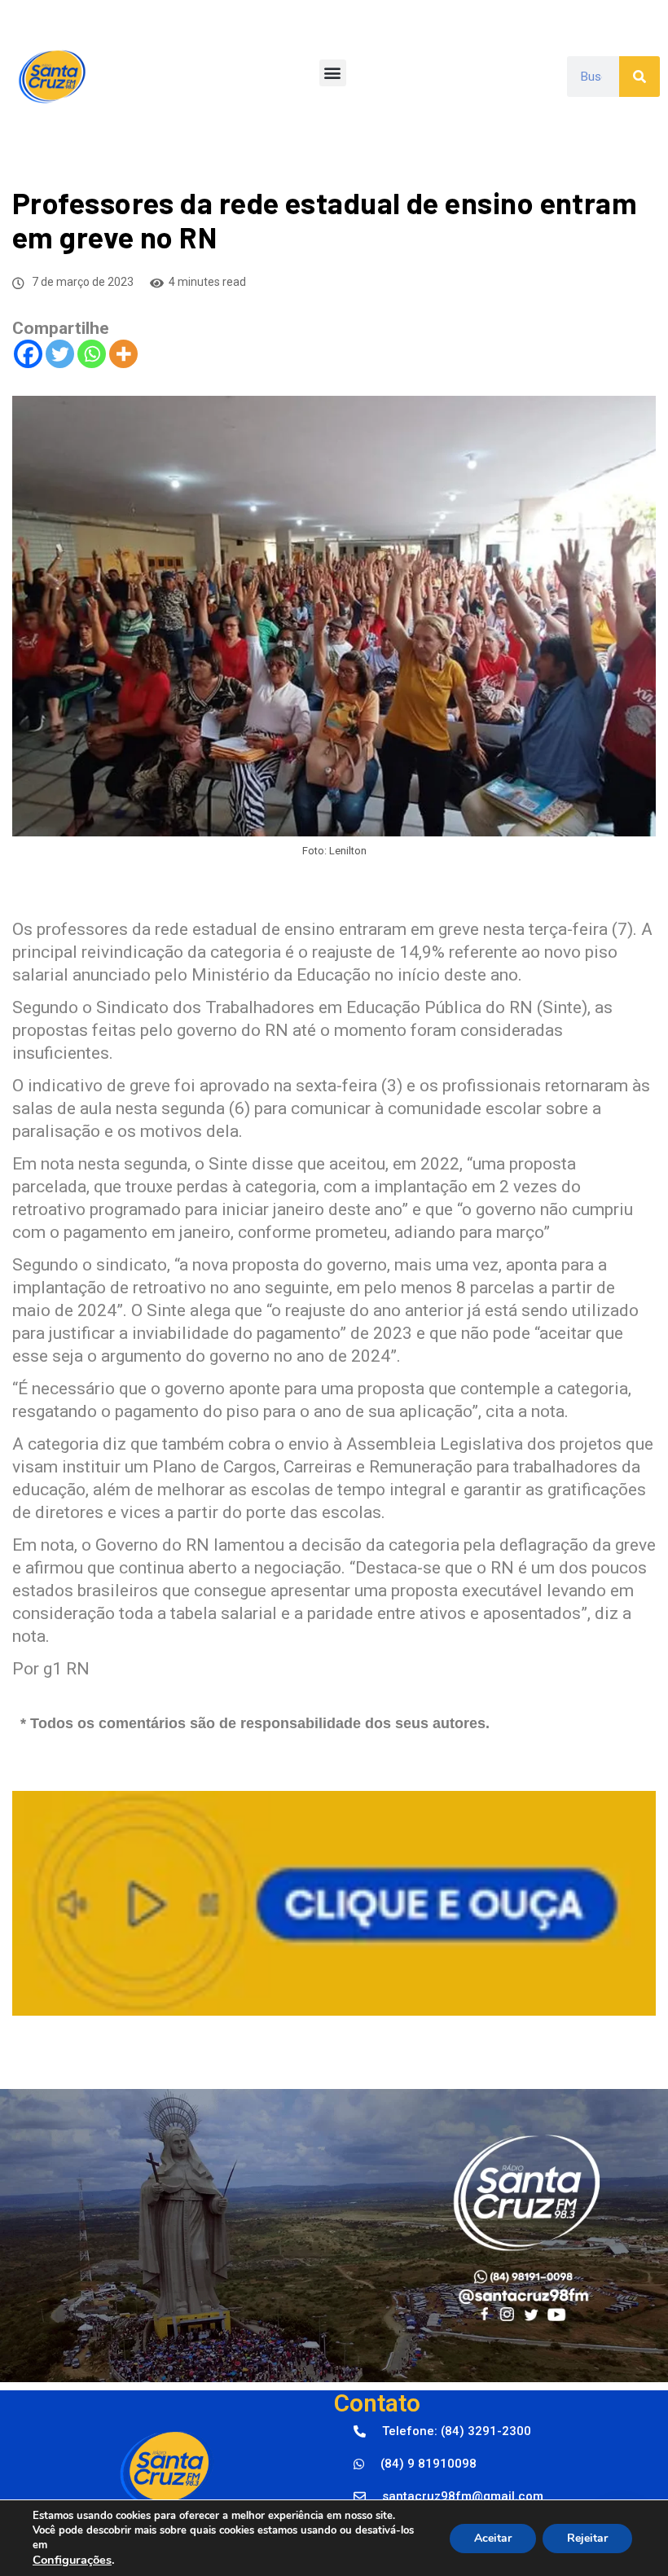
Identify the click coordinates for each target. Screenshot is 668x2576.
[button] (333, 73)
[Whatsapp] (92, 354)
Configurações (72, 2560)
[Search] (639, 77)
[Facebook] (28, 354)
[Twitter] (60, 354)
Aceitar (493, 2538)
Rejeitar (587, 2538)
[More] (123, 354)
